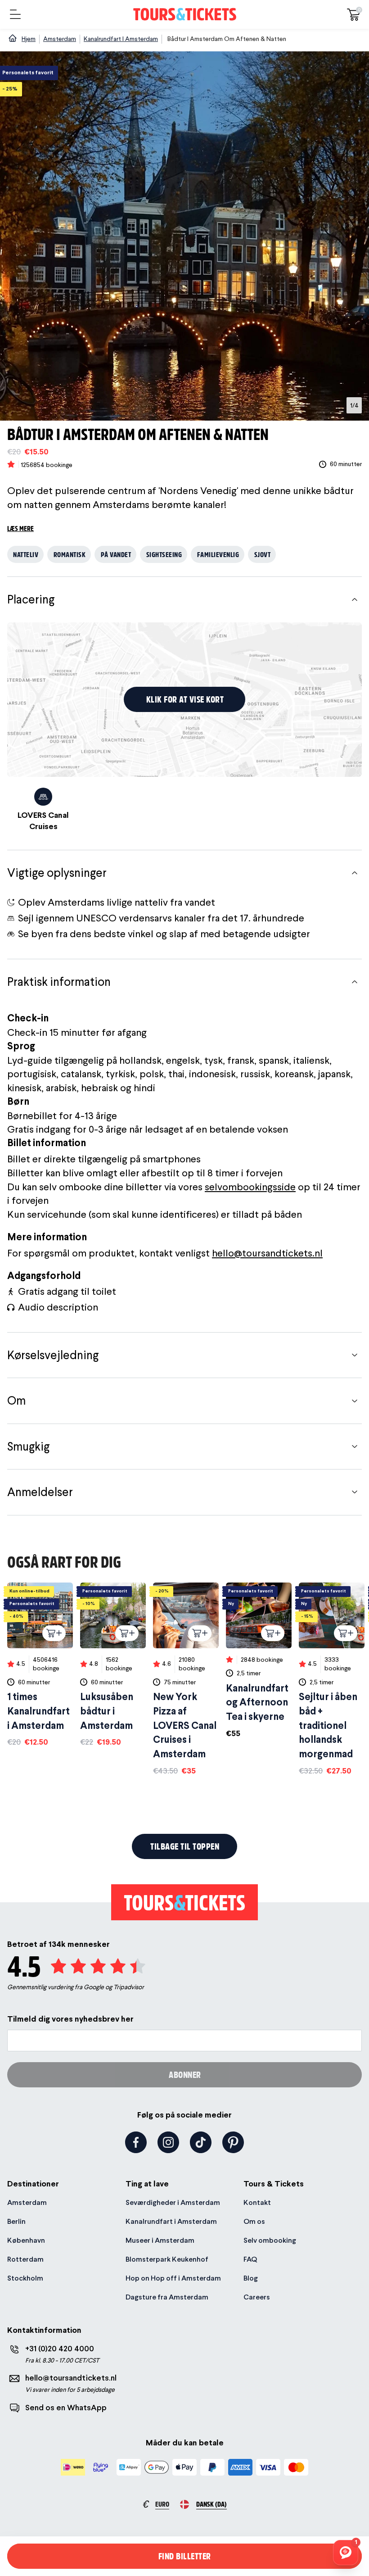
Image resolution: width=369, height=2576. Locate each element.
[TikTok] (201, 2142)
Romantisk (70, 554)
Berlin (16, 2221)
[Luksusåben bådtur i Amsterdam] (113, 1665)
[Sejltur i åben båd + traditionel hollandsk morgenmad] (332, 1679)
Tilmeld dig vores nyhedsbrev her (70, 2019)
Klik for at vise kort (185, 699)
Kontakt (257, 2202)
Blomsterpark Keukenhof (167, 2259)
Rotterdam (25, 2259)
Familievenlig (218, 554)
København (26, 2240)
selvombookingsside (250, 1187)
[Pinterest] (233, 2142)
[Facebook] (136, 2142)
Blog (251, 2278)
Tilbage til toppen (185, 1846)
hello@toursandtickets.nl (267, 1253)
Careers (257, 2297)
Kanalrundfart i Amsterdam (171, 2221)
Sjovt (263, 554)
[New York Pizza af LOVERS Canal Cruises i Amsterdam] (186, 1679)
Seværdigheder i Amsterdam (173, 2202)
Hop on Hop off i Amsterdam (173, 2278)
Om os (254, 2221)
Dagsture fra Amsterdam (167, 2297)
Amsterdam (27, 2202)
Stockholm (25, 2278)
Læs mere (20, 528)
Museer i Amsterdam (160, 2240)
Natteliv (26, 554)
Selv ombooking (270, 2240)
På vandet (116, 554)
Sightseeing (164, 554)
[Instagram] (168, 2142)
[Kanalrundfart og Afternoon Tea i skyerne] (259, 1661)
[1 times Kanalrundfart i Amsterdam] (40, 1665)
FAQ (250, 2259)
